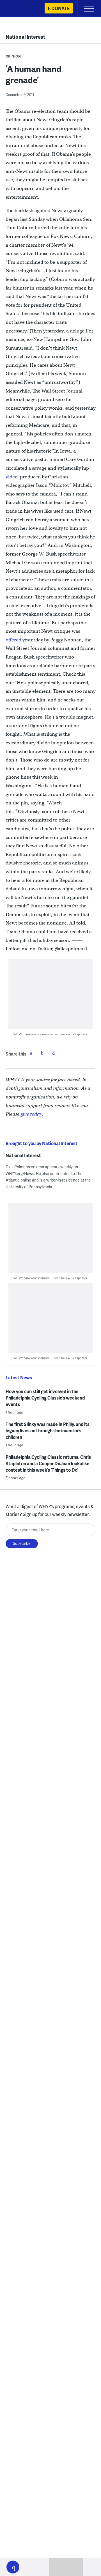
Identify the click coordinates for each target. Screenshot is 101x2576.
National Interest (25, 37)
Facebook (31, 1053)
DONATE (60, 8)
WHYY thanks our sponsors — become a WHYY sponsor (50, 1034)
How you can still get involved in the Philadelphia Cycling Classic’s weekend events (45, 1398)
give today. (32, 1114)
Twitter (42, 1053)
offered (13, 640)
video (12, 477)
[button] (13, 2567)
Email (54, 1053)
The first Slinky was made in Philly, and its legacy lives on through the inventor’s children (48, 1431)
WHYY (21, 9)
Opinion (13, 56)
